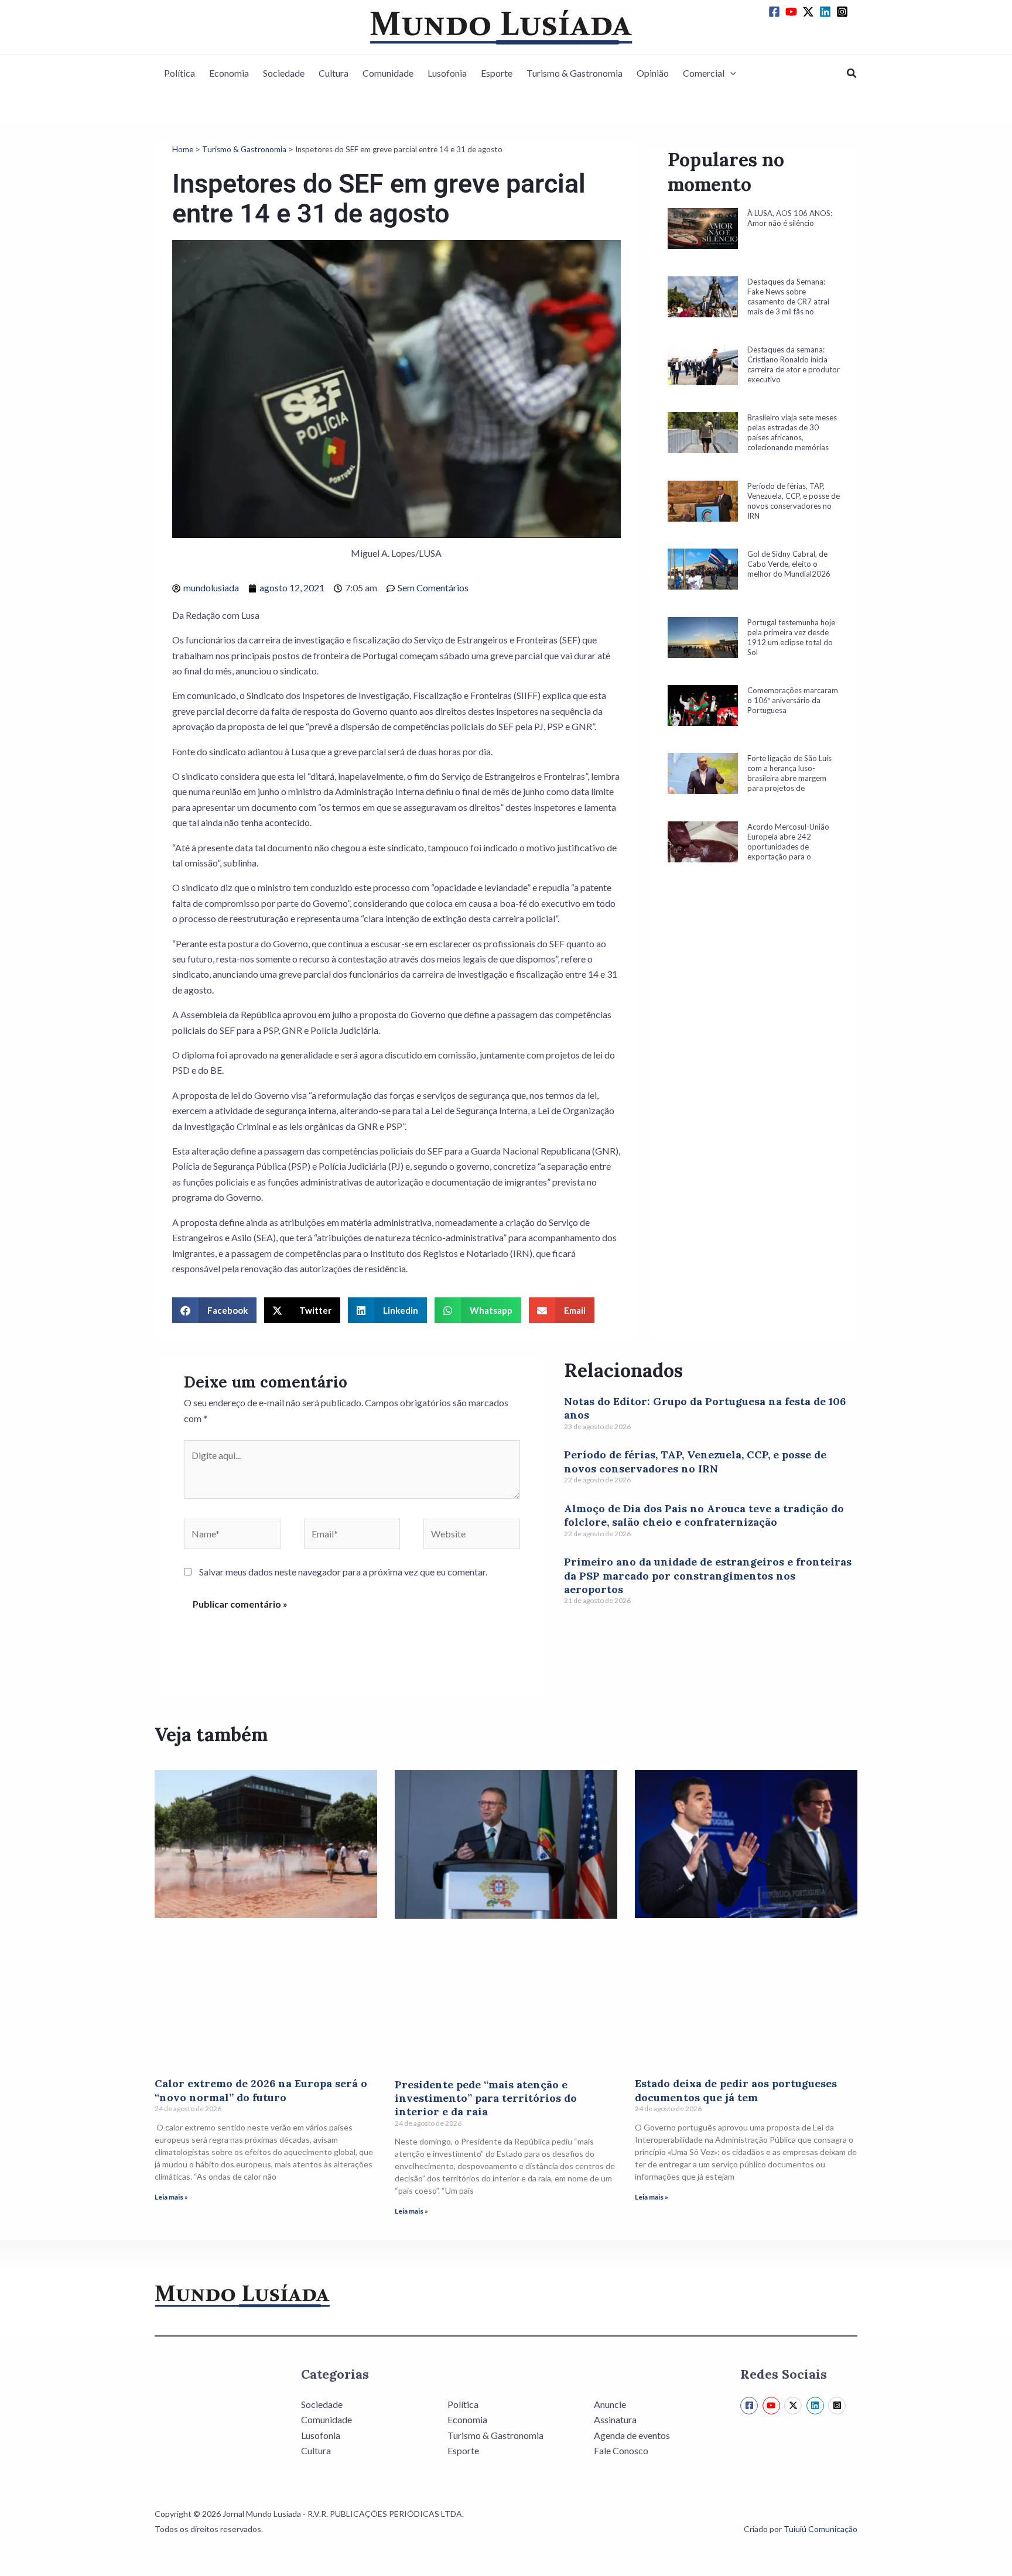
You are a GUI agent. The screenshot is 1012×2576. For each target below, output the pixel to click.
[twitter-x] (810, 12)
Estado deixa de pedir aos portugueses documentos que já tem (736, 2090)
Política (180, 73)
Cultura (334, 73)
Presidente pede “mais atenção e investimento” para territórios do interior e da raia (486, 2098)
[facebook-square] (776, 12)
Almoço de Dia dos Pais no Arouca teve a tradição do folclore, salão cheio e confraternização (704, 1515)
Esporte (497, 73)
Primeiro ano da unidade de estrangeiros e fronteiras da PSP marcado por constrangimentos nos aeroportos (708, 1575)
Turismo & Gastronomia (575, 73)
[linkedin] (827, 12)
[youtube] (793, 12)
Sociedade (284, 73)
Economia (229, 73)
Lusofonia (447, 73)
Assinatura (615, 2419)
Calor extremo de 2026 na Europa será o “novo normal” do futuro (261, 2090)
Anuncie (610, 2404)
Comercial (704, 73)
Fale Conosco (621, 2450)
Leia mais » (171, 2197)
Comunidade (388, 73)
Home (183, 149)
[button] (730, 73)
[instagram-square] (844, 12)
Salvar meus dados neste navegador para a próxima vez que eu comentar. (343, 1572)
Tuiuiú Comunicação (820, 2529)
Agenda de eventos (632, 2435)
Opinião (653, 73)
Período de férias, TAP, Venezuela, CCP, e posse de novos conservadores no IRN (695, 1461)
